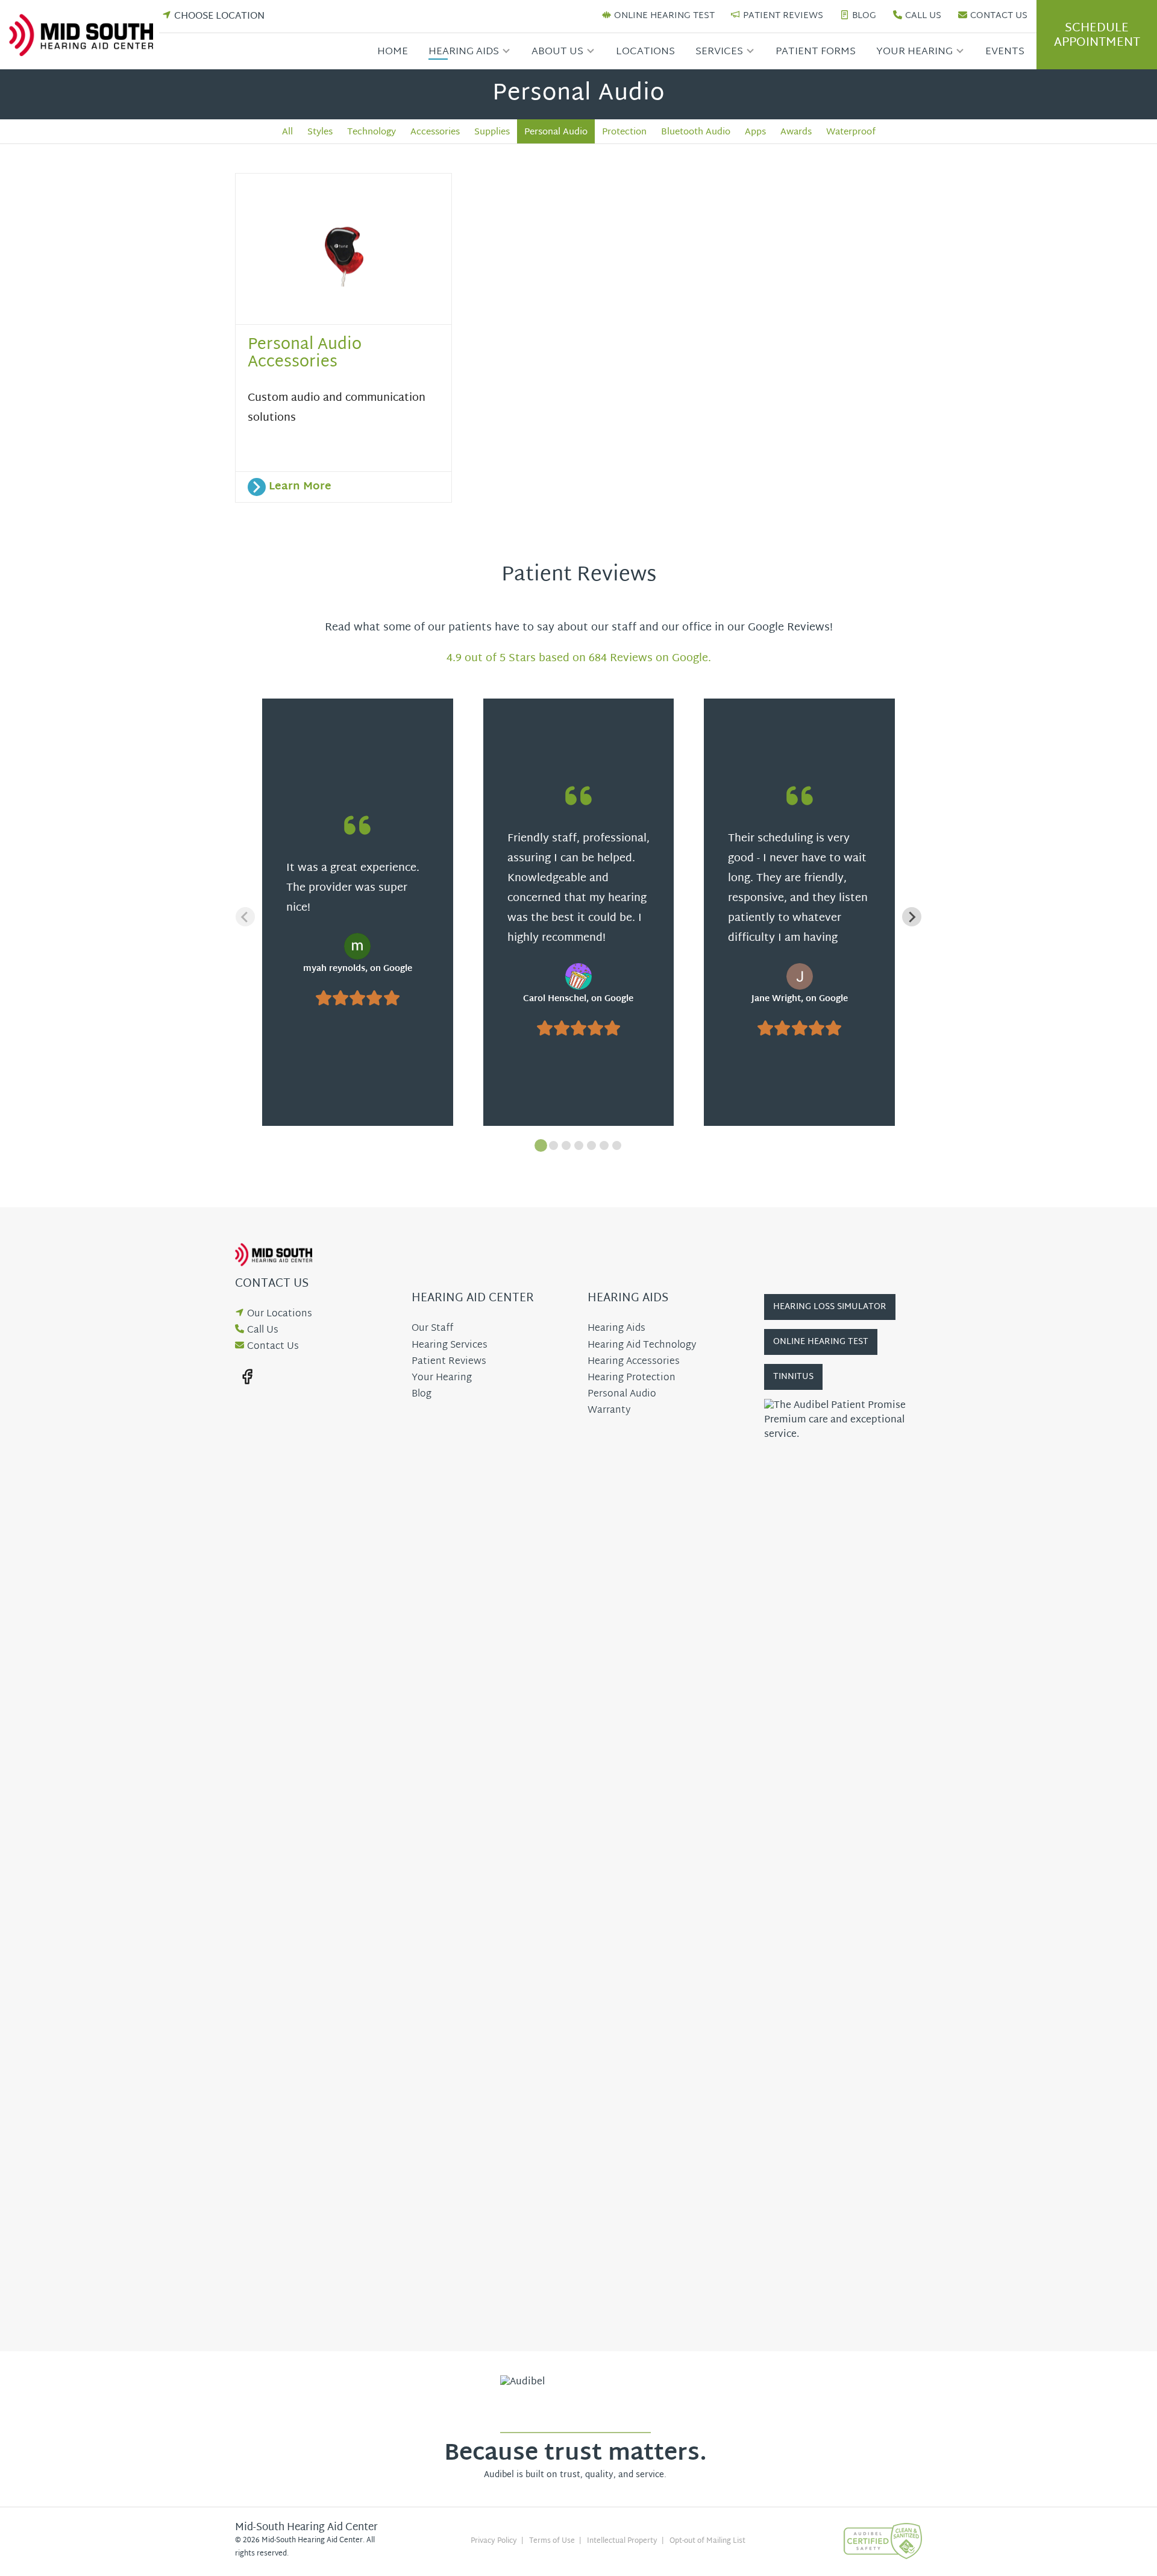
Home (393, 52)
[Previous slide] (245, 917)
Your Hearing (914, 52)
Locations (645, 52)
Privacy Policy (494, 2541)
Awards (796, 132)
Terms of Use (552, 2541)
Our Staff (432, 1329)
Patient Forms (816, 52)
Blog (864, 17)
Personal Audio (556, 132)
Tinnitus (793, 1377)
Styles (320, 132)
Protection (624, 132)
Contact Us (999, 17)
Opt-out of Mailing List (707, 2541)
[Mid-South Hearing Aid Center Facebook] (247, 1377)
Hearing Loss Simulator (830, 1307)
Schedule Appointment (1097, 36)
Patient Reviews (783, 17)
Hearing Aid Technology (642, 1346)
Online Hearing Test (664, 17)
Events (1005, 52)
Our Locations (280, 1314)
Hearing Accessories (634, 1362)
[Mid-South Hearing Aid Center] (84, 35)
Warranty (609, 1411)
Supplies (492, 132)
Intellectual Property (622, 2541)
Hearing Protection (632, 1378)
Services (719, 52)
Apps (755, 132)
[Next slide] (912, 917)
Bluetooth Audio (696, 132)
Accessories (435, 132)
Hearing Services (450, 1346)
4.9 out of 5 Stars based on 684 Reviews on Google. (579, 658)
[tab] (541, 1145)
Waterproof (851, 132)
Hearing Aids (464, 52)
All (287, 132)
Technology (372, 132)
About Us (557, 52)
